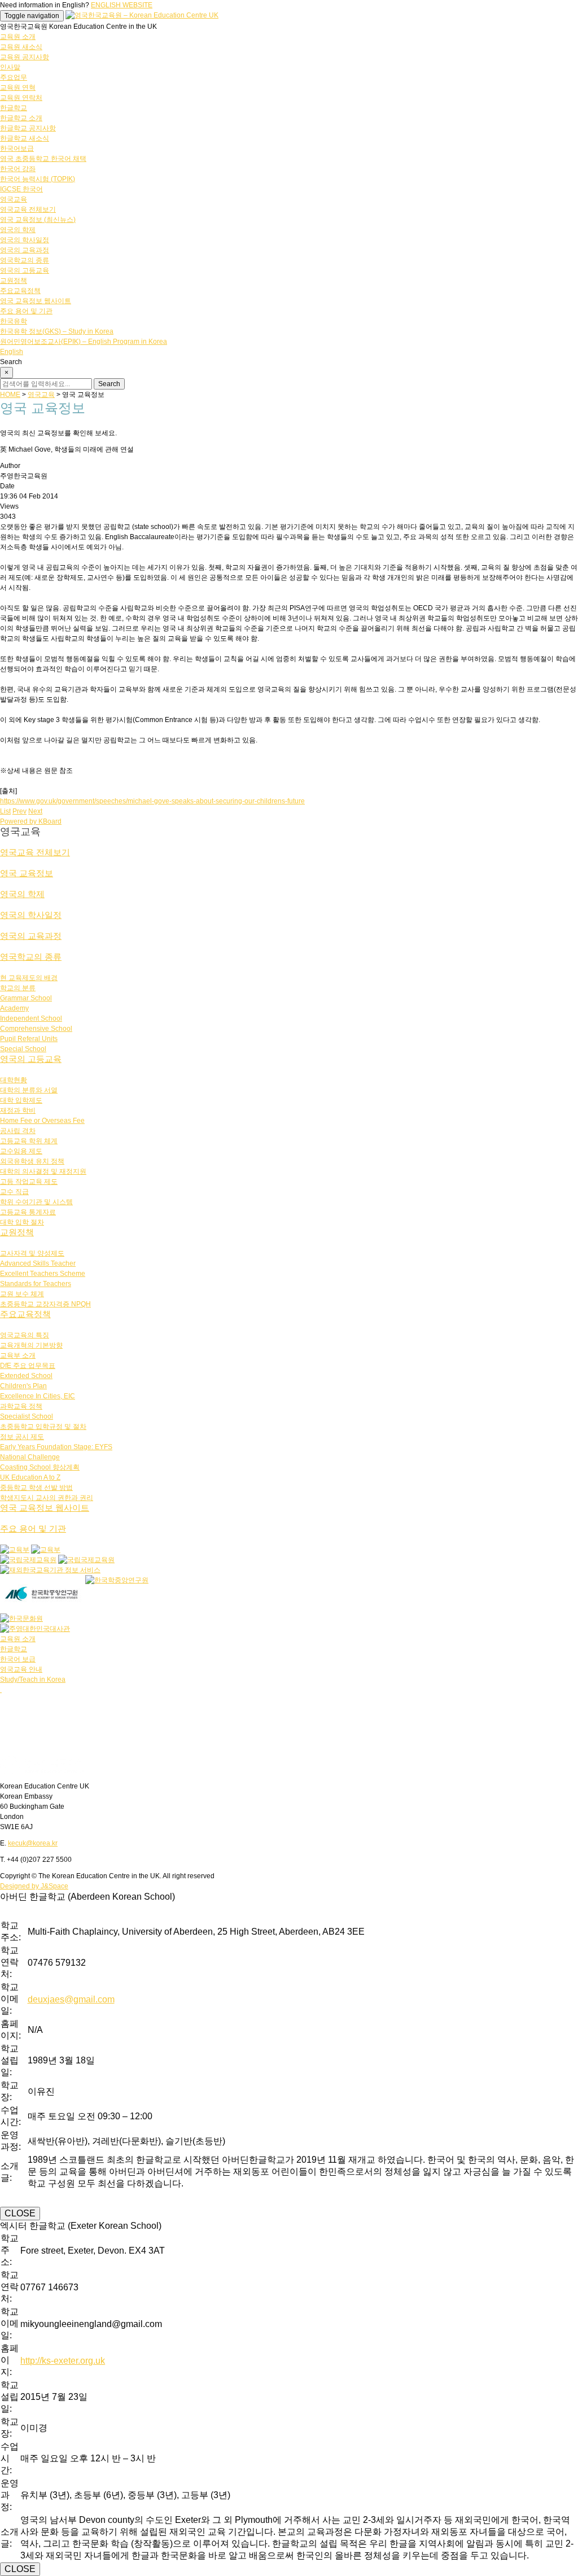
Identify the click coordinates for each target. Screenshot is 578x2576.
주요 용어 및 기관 (26, 311)
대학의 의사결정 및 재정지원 (43, 1171)
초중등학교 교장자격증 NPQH (45, 1304)
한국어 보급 (18, 1659)
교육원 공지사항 (25, 57)
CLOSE (20, 2213)
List (5, 811)
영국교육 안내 (21, 1669)
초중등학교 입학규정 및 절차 (43, 1427)
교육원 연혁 (18, 88)
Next (35, 811)
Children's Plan (23, 1386)
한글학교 (14, 108)
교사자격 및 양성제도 (32, 1253)
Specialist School (27, 1416)
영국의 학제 (18, 230)
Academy (14, 1008)
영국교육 (14, 199)
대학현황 (14, 1080)
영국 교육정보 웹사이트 (36, 301)
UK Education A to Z (30, 1477)
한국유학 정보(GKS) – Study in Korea (57, 331)
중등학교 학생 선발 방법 (36, 1488)
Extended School (26, 1376)
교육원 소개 (18, 37)
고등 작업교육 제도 (29, 1182)
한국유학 (14, 321)
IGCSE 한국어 (21, 189)
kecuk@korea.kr (33, 1843)
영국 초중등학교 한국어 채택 (43, 159)
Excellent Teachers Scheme (43, 1274)
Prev (19, 811)
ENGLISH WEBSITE (122, 5)
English (12, 352)
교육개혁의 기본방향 (31, 1345)
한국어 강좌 (18, 169)
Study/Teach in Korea (33, 1680)
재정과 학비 (18, 1110)
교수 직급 (14, 1192)
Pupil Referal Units (29, 1039)
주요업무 (14, 77)
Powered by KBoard (31, 821)
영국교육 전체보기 (28, 209)
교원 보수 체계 (22, 1294)
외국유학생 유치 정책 (32, 1161)
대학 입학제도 (21, 1100)
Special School (23, 1049)
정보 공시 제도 (22, 1437)
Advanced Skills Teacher (38, 1263)
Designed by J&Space (34, 1886)
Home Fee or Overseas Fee (42, 1121)
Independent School (31, 1018)
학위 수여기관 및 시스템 (36, 1202)
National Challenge (30, 1457)
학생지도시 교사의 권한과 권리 (47, 1498)
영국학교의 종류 (25, 260)
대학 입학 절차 (22, 1222)
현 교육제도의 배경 (29, 978)
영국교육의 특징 (25, 1335)
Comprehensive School (36, 1029)
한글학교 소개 (21, 118)
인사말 (10, 67)
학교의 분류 (18, 988)
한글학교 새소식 (25, 138)
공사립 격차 (18, 1131)
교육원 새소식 (21, 47)
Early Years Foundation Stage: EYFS (56, 1447)
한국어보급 (17, 148)
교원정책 (14, 281)
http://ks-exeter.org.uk (63, 2361)
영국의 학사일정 (25, 240)
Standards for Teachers (36, 1284)
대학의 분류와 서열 (29, 1090)
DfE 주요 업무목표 (28, 1366)
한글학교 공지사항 (28, 128)
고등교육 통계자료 (28, 1212)
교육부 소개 (18, 1355)
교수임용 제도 (21, 1151)
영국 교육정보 (27, 873)
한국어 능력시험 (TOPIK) (38, 179)
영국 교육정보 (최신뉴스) (38, 220)
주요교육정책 (20, 291)
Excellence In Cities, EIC (38, 1396)
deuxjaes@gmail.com (71, 1999)
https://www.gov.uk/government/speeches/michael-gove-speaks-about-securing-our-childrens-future (152, 801)
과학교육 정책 (21, 1406)
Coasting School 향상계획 (40, 1467)
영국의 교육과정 (25, 250)
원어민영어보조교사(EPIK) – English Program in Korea (84, 342)
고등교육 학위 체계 (29, 1141)
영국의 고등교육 (25, 270)
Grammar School (26, 998)
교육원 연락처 (21, 98)
